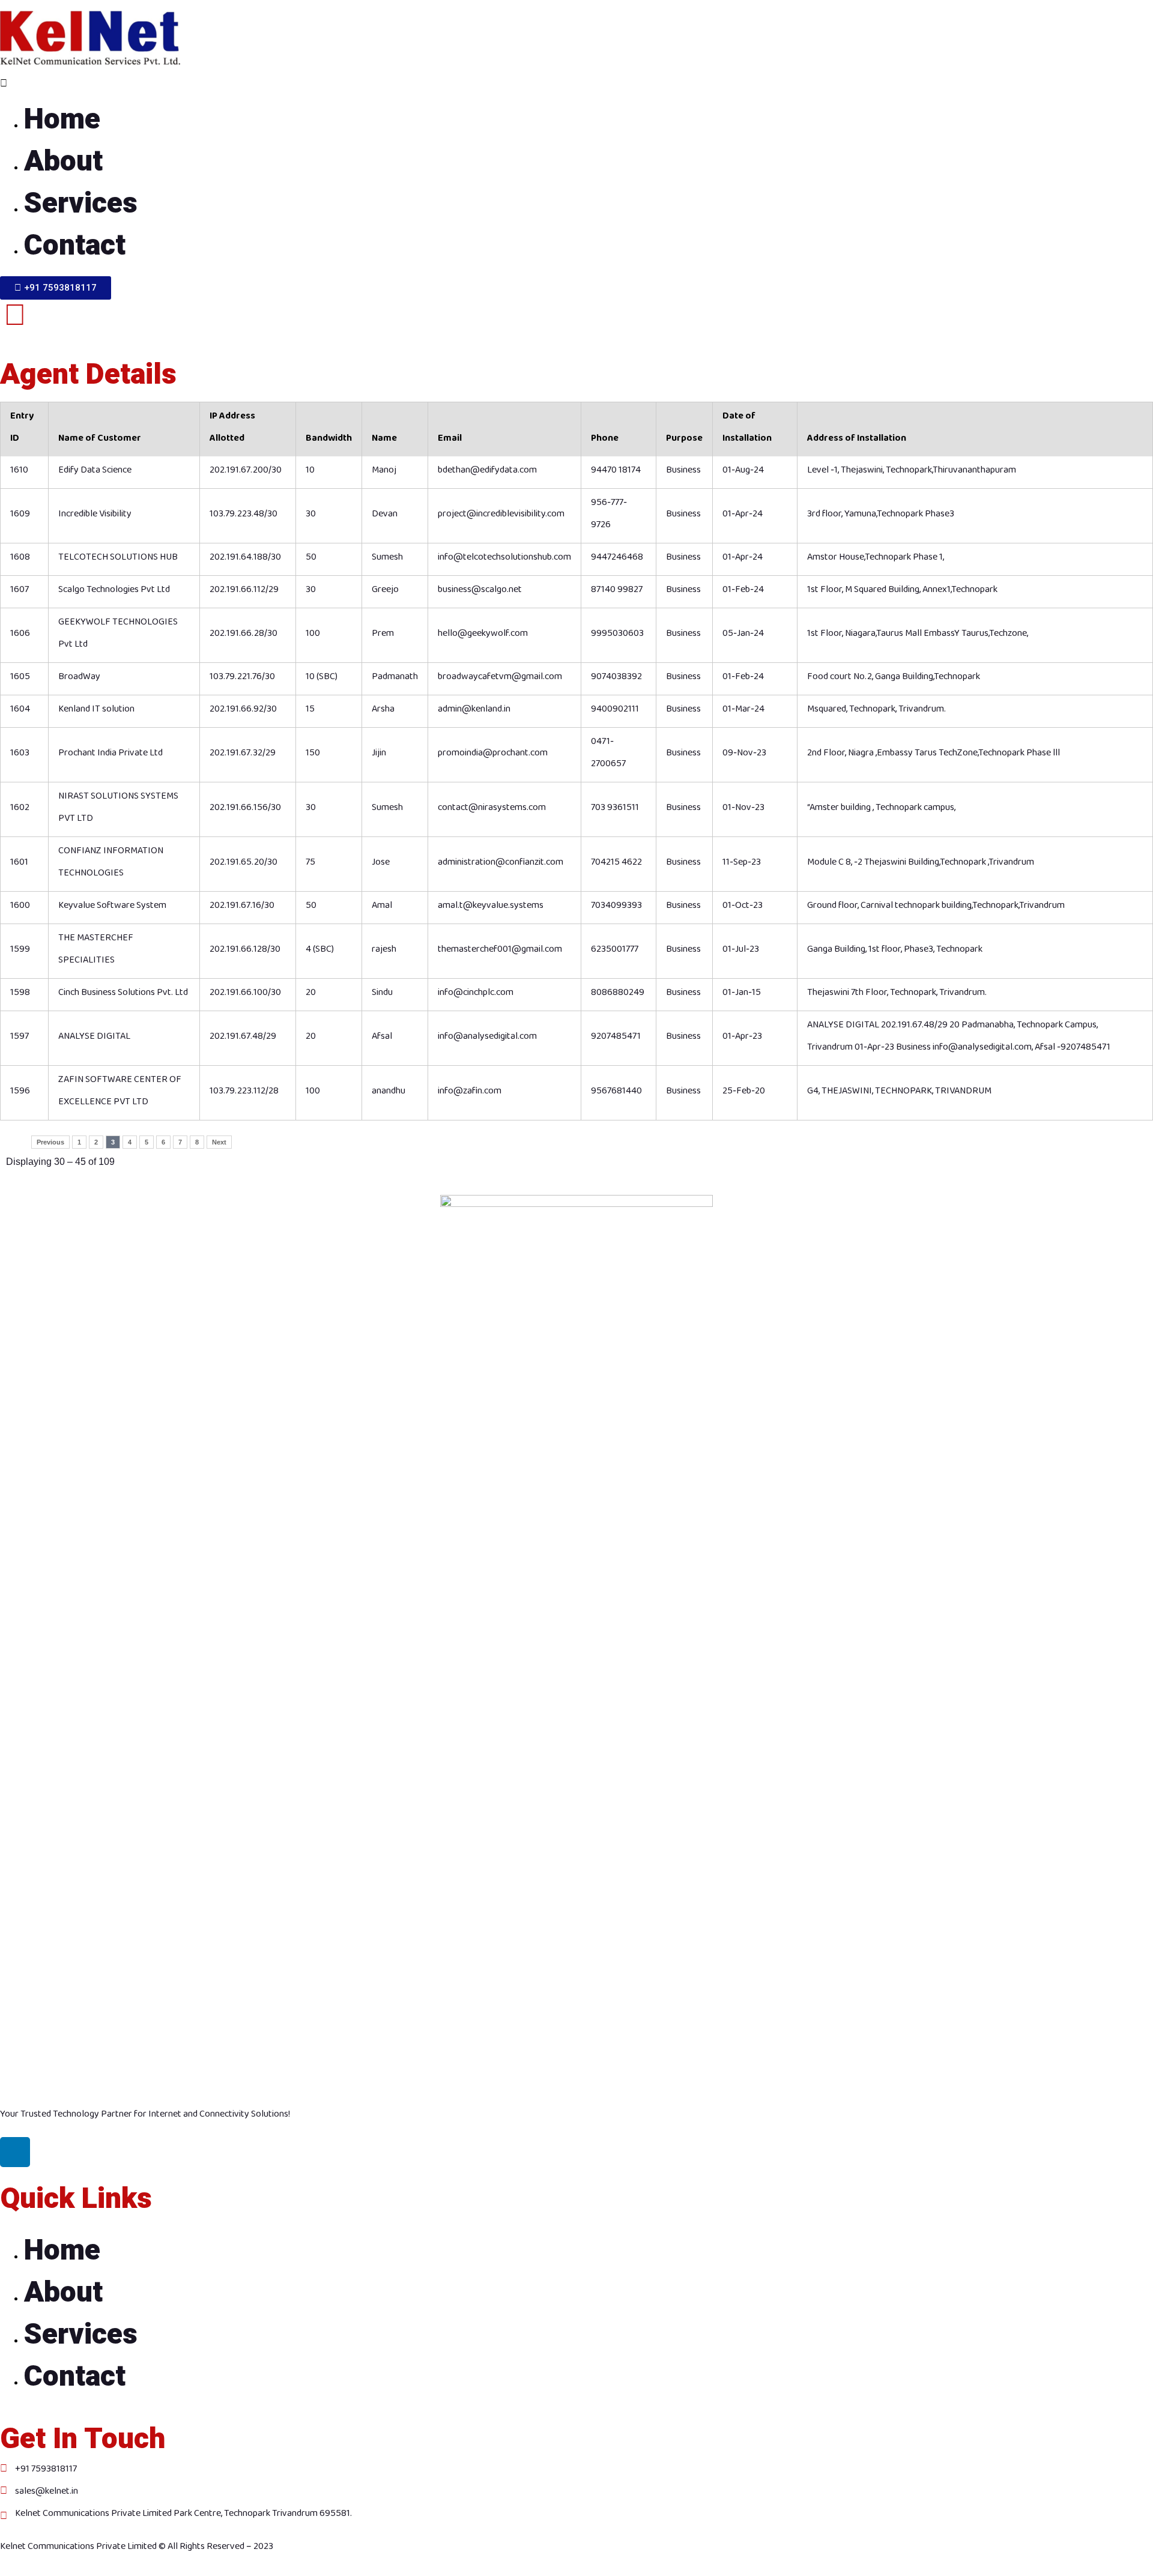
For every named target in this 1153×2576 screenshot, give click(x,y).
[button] (576, 83)
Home (62, 119)
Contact (75, 246)
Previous (50, 1142)
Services (81, 204)
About (63, 162)
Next (219, 1142)
